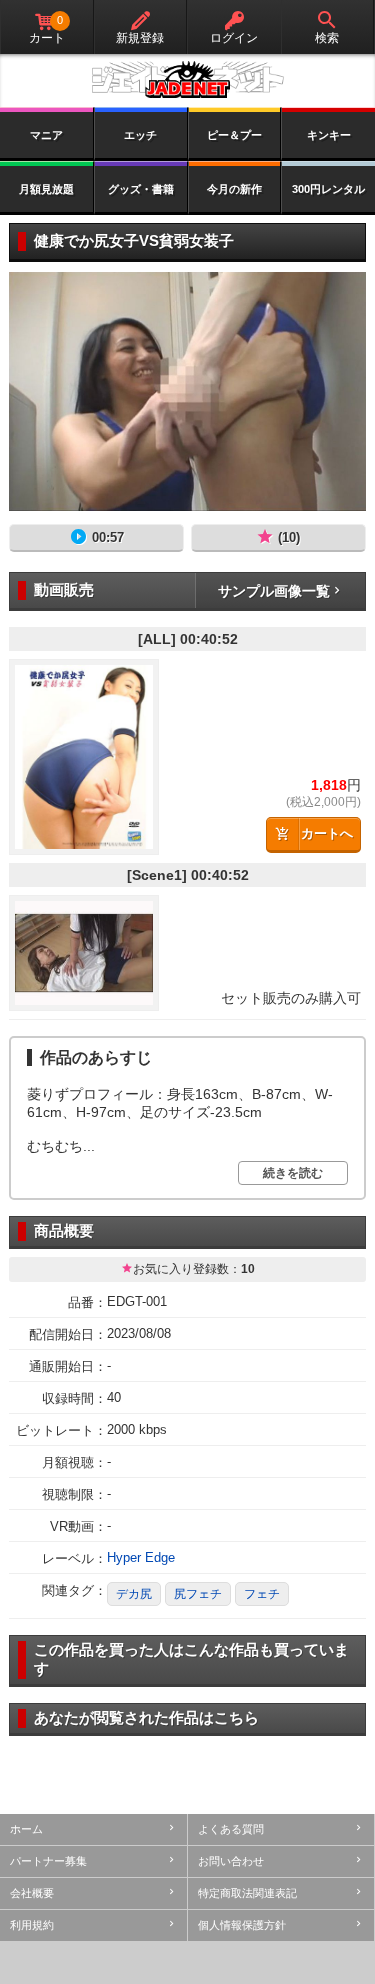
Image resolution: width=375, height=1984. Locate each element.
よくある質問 (231, 1829)
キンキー (329, 135)
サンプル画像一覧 (274, 591)
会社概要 (32, 1893)
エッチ (140, 135)
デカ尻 (134, 1594)
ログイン (234, 38)
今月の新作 (234, 189)
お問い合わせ (231, 1861)
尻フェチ (198, 1594)
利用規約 (32, 1925)
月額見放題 (46, 189)
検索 (327, 38)
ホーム (26, 1829)
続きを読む (293, 1173)
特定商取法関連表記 (247, 1893)
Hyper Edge (141, 1557)
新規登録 (140, 38)
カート (47, 29)
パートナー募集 (48, 1861)
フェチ (262, 1594)
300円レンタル (328, 189)
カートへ (327, 833)
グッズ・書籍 (141, 189)
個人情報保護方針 (242, 1925)
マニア (46, 135)
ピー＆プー (234, 135)
